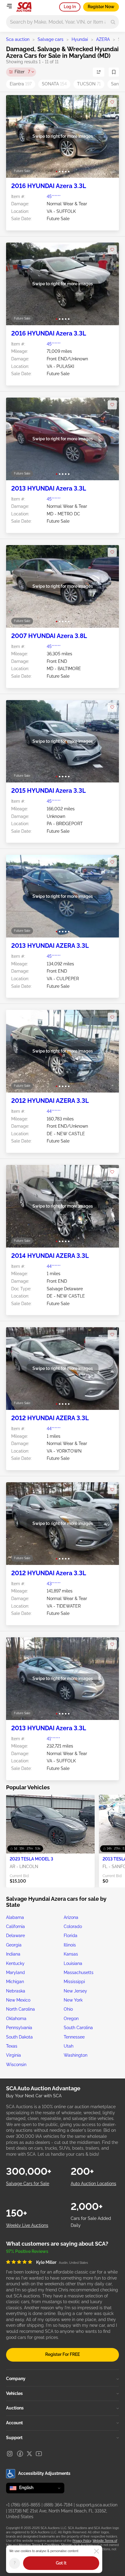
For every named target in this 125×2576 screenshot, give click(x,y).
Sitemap (67, 2545)
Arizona (71, 1917)
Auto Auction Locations (93, 2184)
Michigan (15, 1982)
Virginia (14, 2055)
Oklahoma (16, 2019)
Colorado (73, 1926)
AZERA (103, 39)
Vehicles (14, 2393)
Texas (12, 2046)
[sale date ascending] (99, 72)
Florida (71, 1936)
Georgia (14, 1945)
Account (14, 2423)
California (15, 1926)
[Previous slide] (17, 136)
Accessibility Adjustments (44, 2473)
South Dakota (19, 2037)
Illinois (70, 1945)
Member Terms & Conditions (39, 2545)
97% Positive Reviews (27, 2251)
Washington (76, 2055)
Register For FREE (62, 2354)
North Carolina (20, 2009)
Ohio (68, 2009)
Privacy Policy (82, 2541)
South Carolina (78, 2028)
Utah (69, 2046)
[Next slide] (108, 136)
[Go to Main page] (24, 7)
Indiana (13, 1954)
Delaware (15, 1936)
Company (16, 2379)
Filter (22, 72)
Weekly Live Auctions (27, 2225)
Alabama (15, 1917)
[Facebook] (20, 2454)
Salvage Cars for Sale (28, 2184)
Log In (70, 7)
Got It (61, 2563)
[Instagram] (10, 2454)
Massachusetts (79, 1973)
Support (14, 2438)
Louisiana (73, 1963)
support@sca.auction (97, 2505)
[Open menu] (9, 6)
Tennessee (74, 2037)
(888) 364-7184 (58, 2505)
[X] (29, 2454)
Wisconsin (16, 2065)
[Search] (113, 22)
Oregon (71, 2019)
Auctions (15, 2408)
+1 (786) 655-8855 (23, 2505)
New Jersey (75, 1991)
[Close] (96, 2551)
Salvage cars (51, 39)
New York (73, 2000)
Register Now (101, 7)
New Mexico (18, 2000)
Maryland (15, 1973)
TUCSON (89, 84)
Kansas (71, 1954)
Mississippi (74, 1982)
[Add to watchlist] (112, 102)
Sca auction (18, 39)
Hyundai (80, 39)
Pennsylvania (19, 2028)
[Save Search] (114, 72)
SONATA (54, 84)
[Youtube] (39, 2454)
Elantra (21, 84)
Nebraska (16, 1991)
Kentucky (15, 1963)
